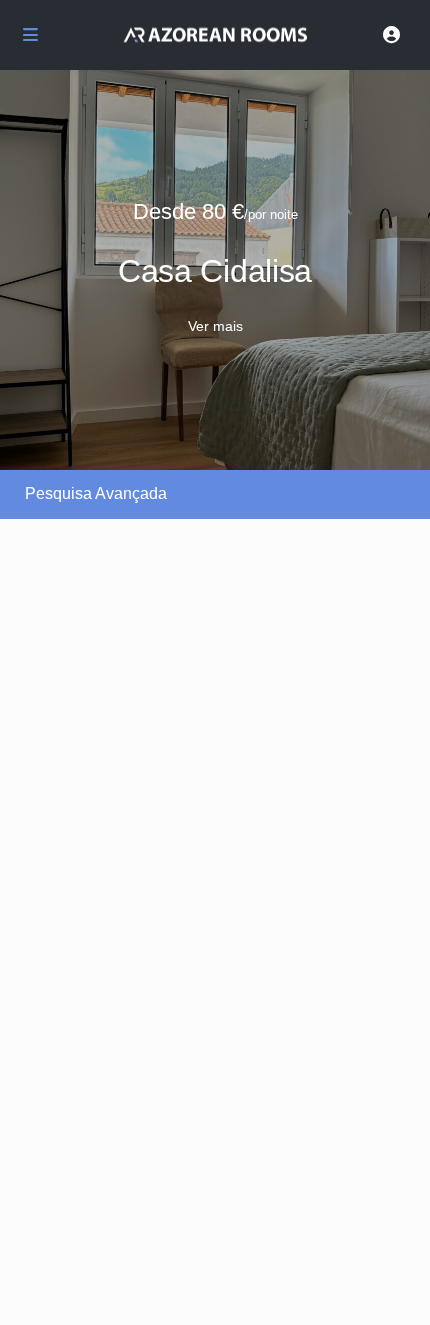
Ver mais (215, 326)
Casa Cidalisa (215, 271)
